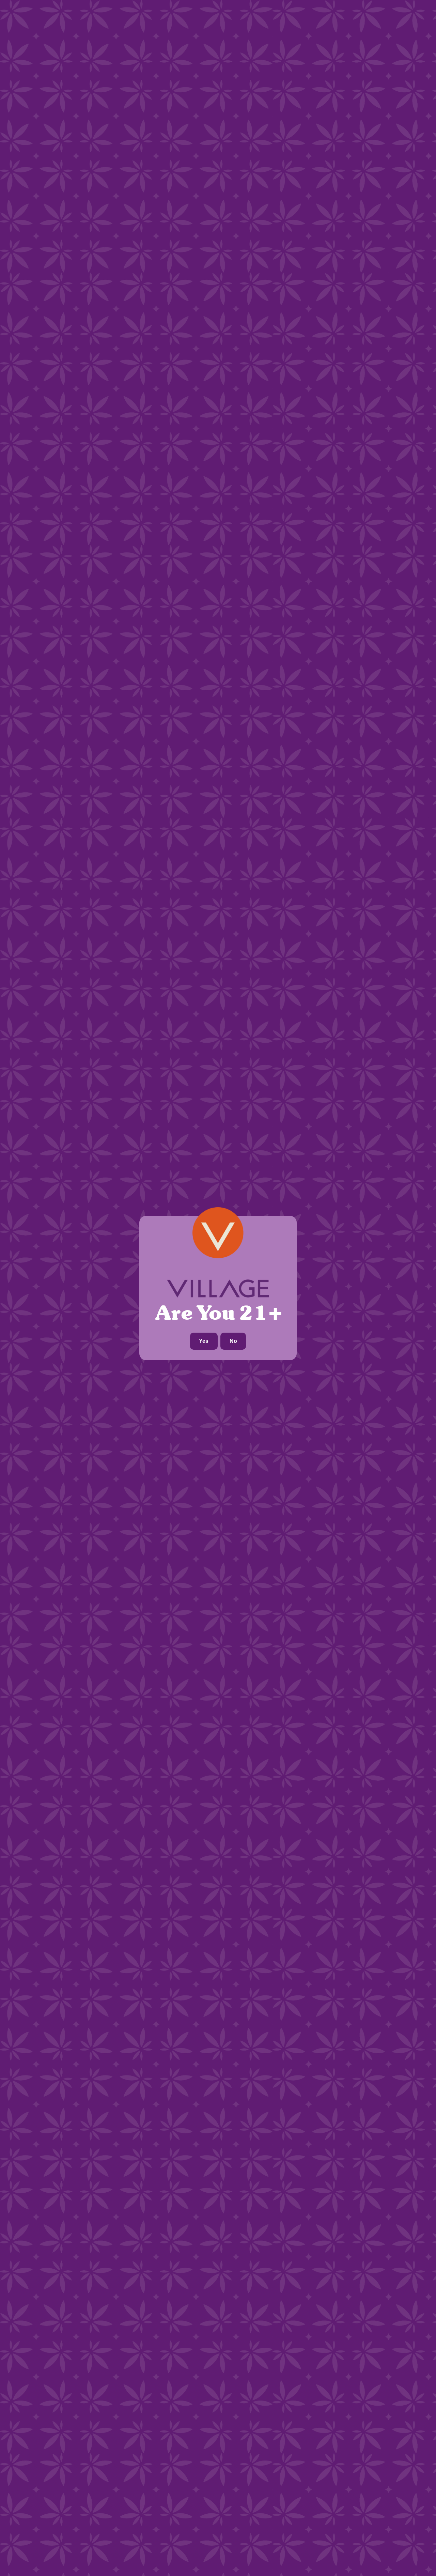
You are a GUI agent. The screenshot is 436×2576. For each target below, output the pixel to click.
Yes (204, 1341)
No (233, 1341)
